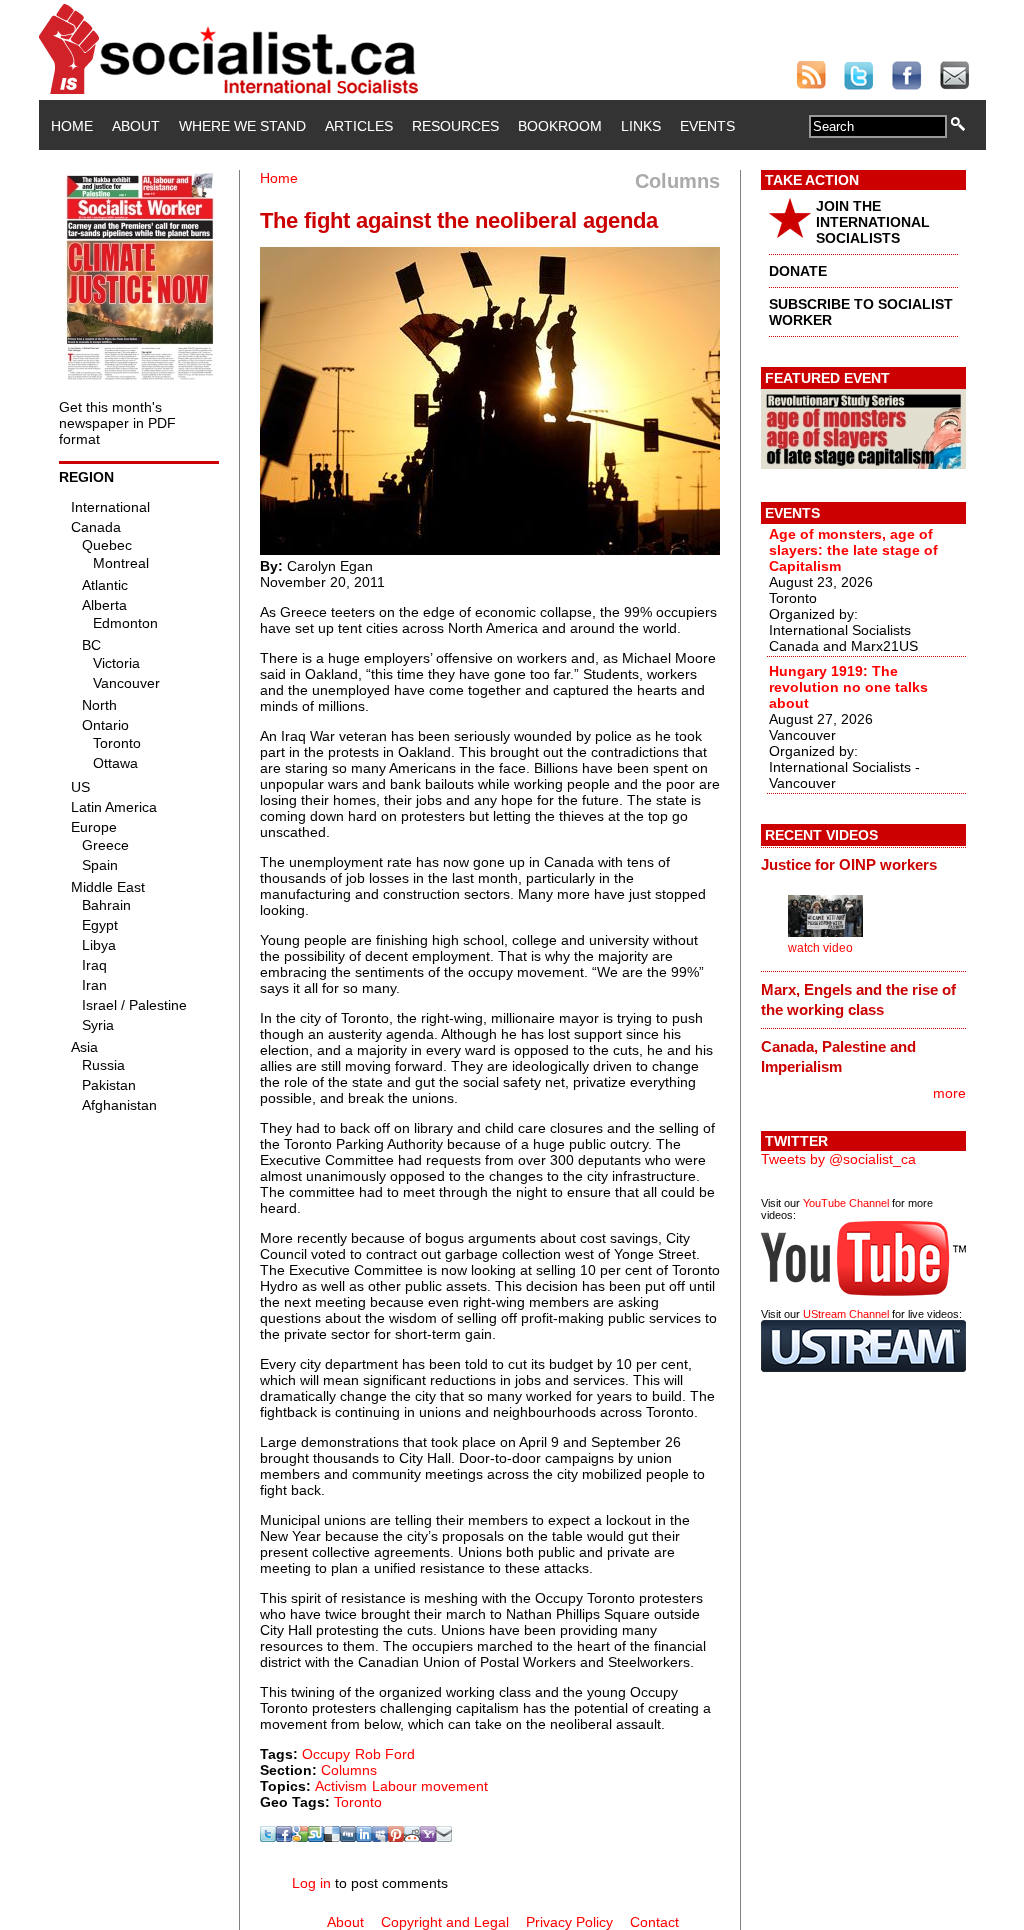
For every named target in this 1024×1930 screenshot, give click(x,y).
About (136, 126)
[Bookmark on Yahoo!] (428, 1837)
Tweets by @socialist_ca (838, 1159)
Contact (654, 1922)
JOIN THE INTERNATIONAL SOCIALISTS (873, 222)
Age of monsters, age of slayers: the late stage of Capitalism (853, 550)
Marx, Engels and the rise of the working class (858, 999)
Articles (359, 126)
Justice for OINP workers (849, 864)
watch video (820, 948)
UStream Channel (846, 1314)
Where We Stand (242, 126)
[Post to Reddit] (412, 1837)
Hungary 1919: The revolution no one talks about (848, 687)
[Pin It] (396, 1837)
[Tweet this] (268, 1837)
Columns (349, 1770)
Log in (311, 1883)
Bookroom (560, 126)
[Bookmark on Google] (300, 1837)
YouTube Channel (846, 1203)
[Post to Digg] (348, 1837)
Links (641, 126)
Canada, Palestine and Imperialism (838, 1056)
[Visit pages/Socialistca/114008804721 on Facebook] (284, 1837)
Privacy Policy (569, 1922)
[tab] (863, 865)
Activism (341, 1786)
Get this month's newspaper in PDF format (117, 423)
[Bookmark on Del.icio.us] (332, 1837)
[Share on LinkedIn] (364, 1837)
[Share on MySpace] (380, 1837)
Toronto (358, 1802)
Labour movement (430, 1786)
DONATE (798, 271)
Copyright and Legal (445, 1922)
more (949, 1093)
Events (707, 126)
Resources (455, 126)
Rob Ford (385, 1754)
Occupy (326, 1754)
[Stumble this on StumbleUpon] (316, 1837)
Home (72, 126)
